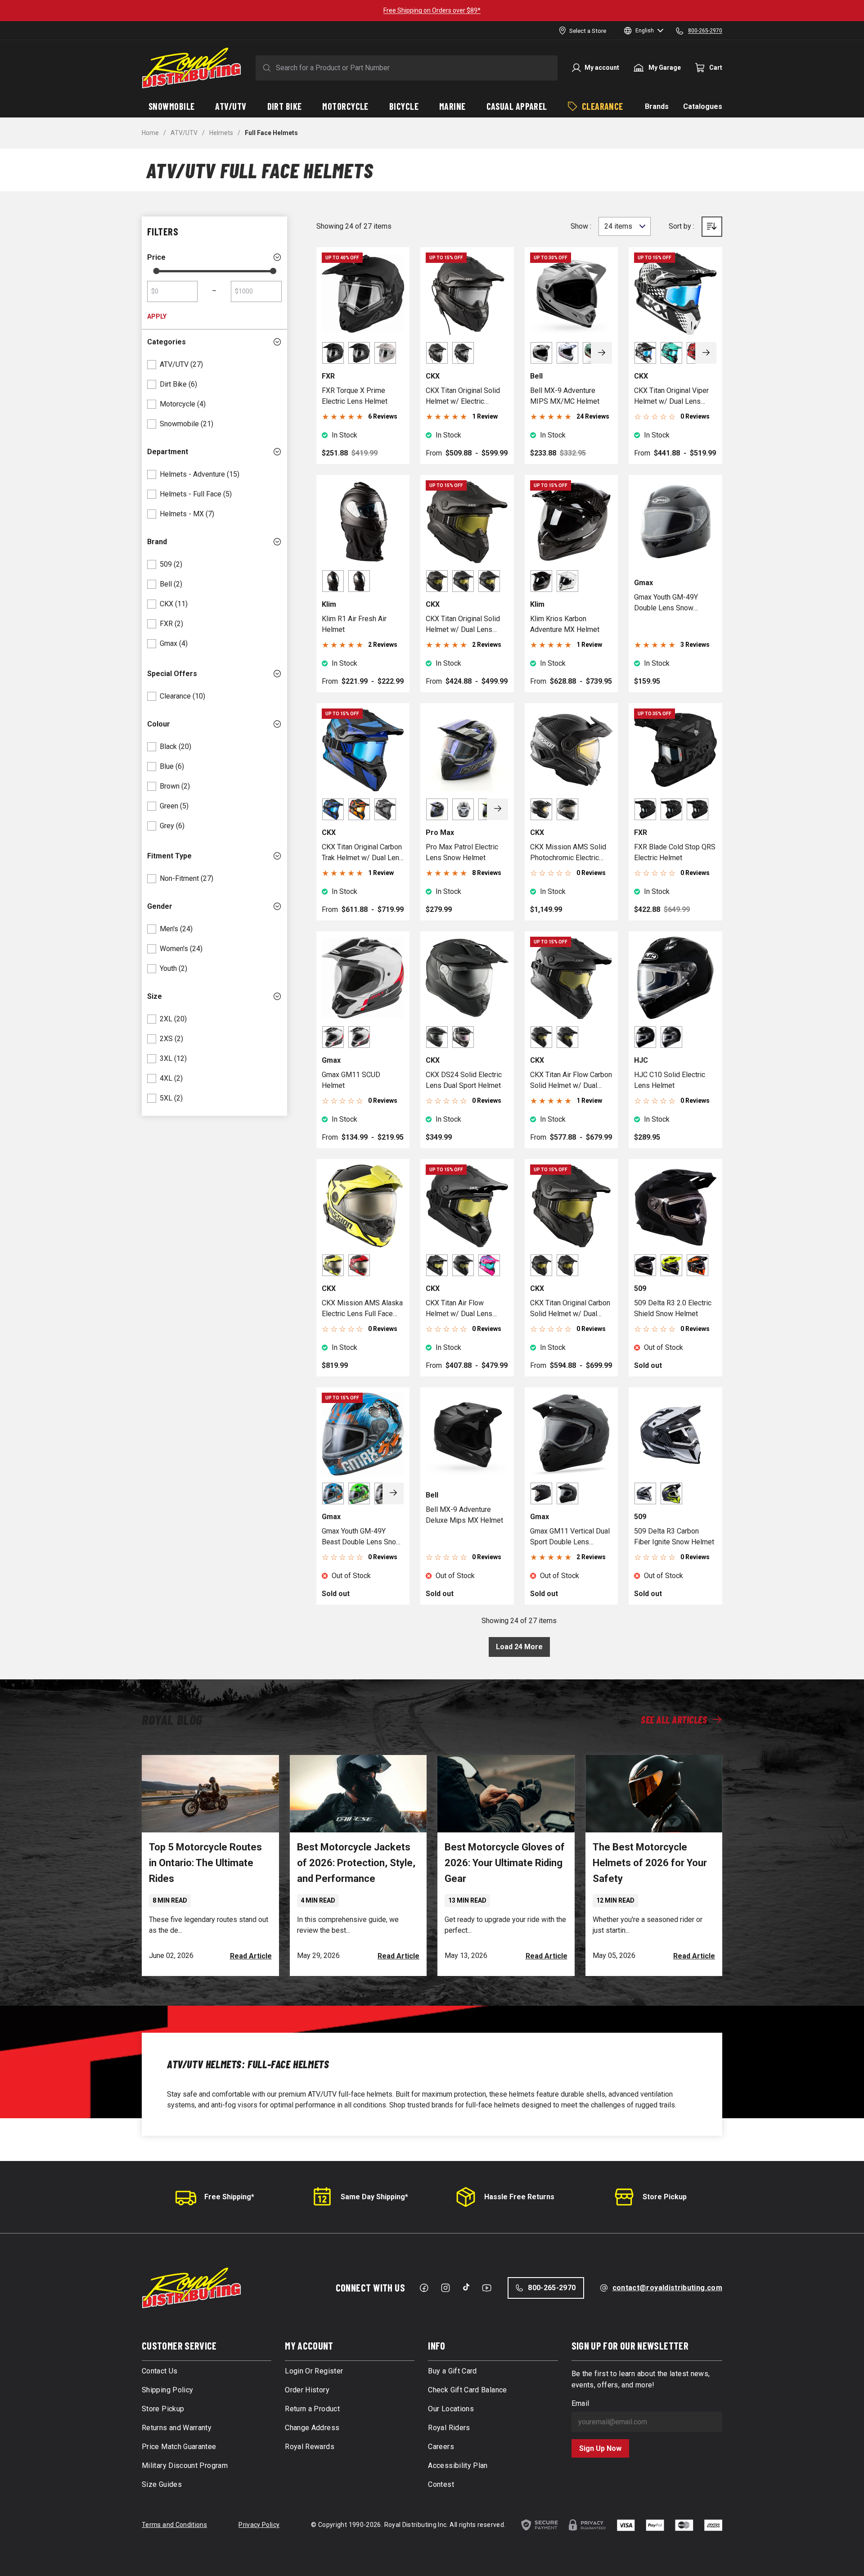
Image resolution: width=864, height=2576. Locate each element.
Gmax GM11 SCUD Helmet (351, 1080)
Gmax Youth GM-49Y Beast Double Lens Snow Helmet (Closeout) (362, 1537)
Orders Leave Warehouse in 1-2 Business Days (432, 10)
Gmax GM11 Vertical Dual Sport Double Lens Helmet (570, 1537)
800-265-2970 (552, 2288)
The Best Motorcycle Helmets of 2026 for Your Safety (650, 1863)
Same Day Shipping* (374, 2197)
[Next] (602, 353)
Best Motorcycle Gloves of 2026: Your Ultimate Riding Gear (505, 1863)
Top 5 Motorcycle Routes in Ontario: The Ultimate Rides (205, 1863)
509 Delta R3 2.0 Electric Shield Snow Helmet (673, 1308)
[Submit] (265, 68)
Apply (157, 316)
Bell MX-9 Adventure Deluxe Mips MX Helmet (464, 1515)
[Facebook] (424, 2288)
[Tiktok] (466, 2287)
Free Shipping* (229, 2197)
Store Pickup (665, 2197)
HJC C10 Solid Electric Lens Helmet (670, 1080)
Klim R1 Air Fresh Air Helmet (354, 624)
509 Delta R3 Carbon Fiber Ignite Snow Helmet (674, 1536)
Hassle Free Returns (519, 2197)
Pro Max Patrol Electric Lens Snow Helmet (462, 852)
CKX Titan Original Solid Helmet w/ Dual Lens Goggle (463, 625)
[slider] (156, 271)
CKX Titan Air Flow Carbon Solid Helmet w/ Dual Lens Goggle (571, 1081)
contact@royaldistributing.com (667, 2288)
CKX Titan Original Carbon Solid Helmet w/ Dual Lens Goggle (570, 1309)
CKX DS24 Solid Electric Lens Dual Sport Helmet (464, 1080)
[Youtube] (487, 2288)
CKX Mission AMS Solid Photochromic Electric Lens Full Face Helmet (568, 853)
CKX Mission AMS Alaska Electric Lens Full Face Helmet (362, 1309)
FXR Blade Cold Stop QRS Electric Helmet (675, 852)
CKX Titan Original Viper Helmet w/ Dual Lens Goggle (671, 397)
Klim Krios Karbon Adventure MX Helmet (565, 624)
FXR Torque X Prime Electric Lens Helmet (355, 396)
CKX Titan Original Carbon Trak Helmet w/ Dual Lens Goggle (362, 853)
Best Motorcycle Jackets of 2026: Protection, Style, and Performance (356, 1863)
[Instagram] (445, 2288)
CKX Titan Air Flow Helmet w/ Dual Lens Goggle (459, 1309)
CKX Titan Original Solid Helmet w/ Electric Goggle (463, 397)
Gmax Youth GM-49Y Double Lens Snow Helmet (666, 603)
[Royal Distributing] (191, 68)
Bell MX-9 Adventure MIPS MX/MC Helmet (565, 396)
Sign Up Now (600, 2448)
